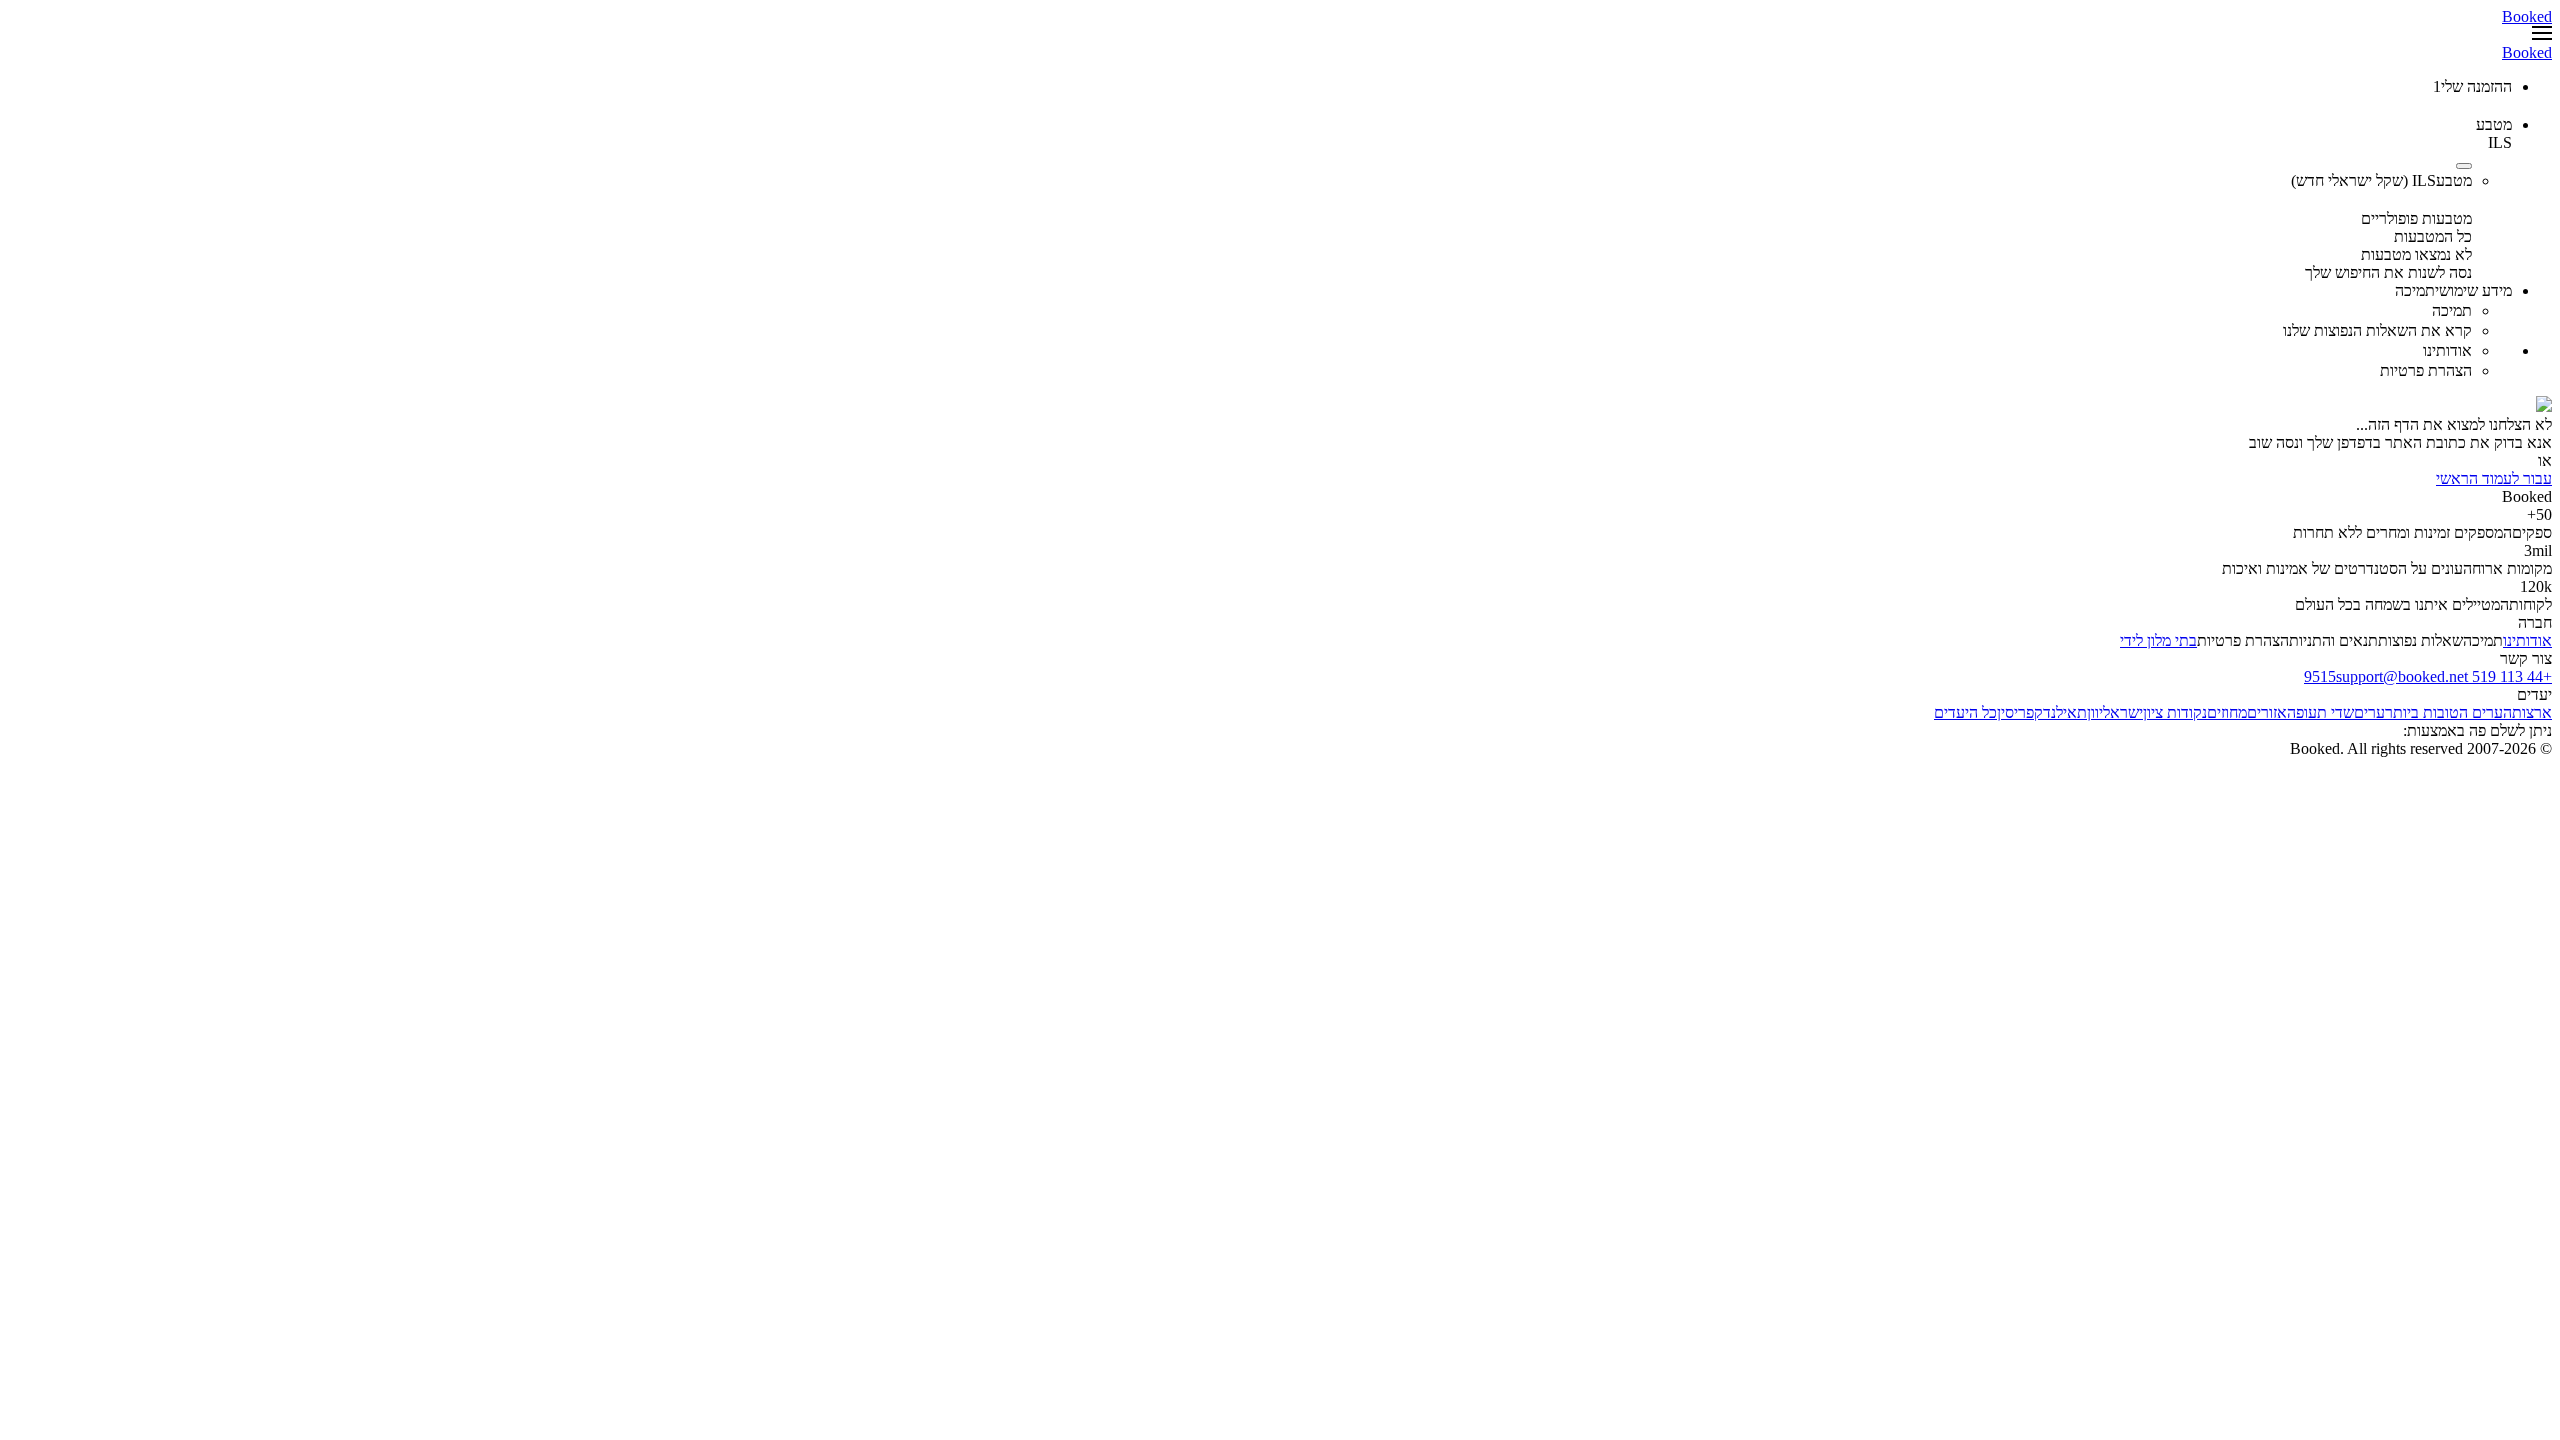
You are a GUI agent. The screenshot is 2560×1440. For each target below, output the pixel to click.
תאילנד (2065, 712)
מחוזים (2227, 712)
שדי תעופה (2320, 712)
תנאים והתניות (2333, 640)
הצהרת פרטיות (2243, 640)
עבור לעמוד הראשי (2494, 478)
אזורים (2267, 712)
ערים (2369, 712)
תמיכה (2483, 640)
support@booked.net (2402, 676)
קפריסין (2020, 712)
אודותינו (2527, 640)
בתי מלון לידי (2158, 640)
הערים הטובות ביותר (2448, 712)
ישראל (2123, 712)
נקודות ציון (2175, 712)
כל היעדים (1965, 712)
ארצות (2532, 712)
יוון (2095, 712)
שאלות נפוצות (2420, 640)
